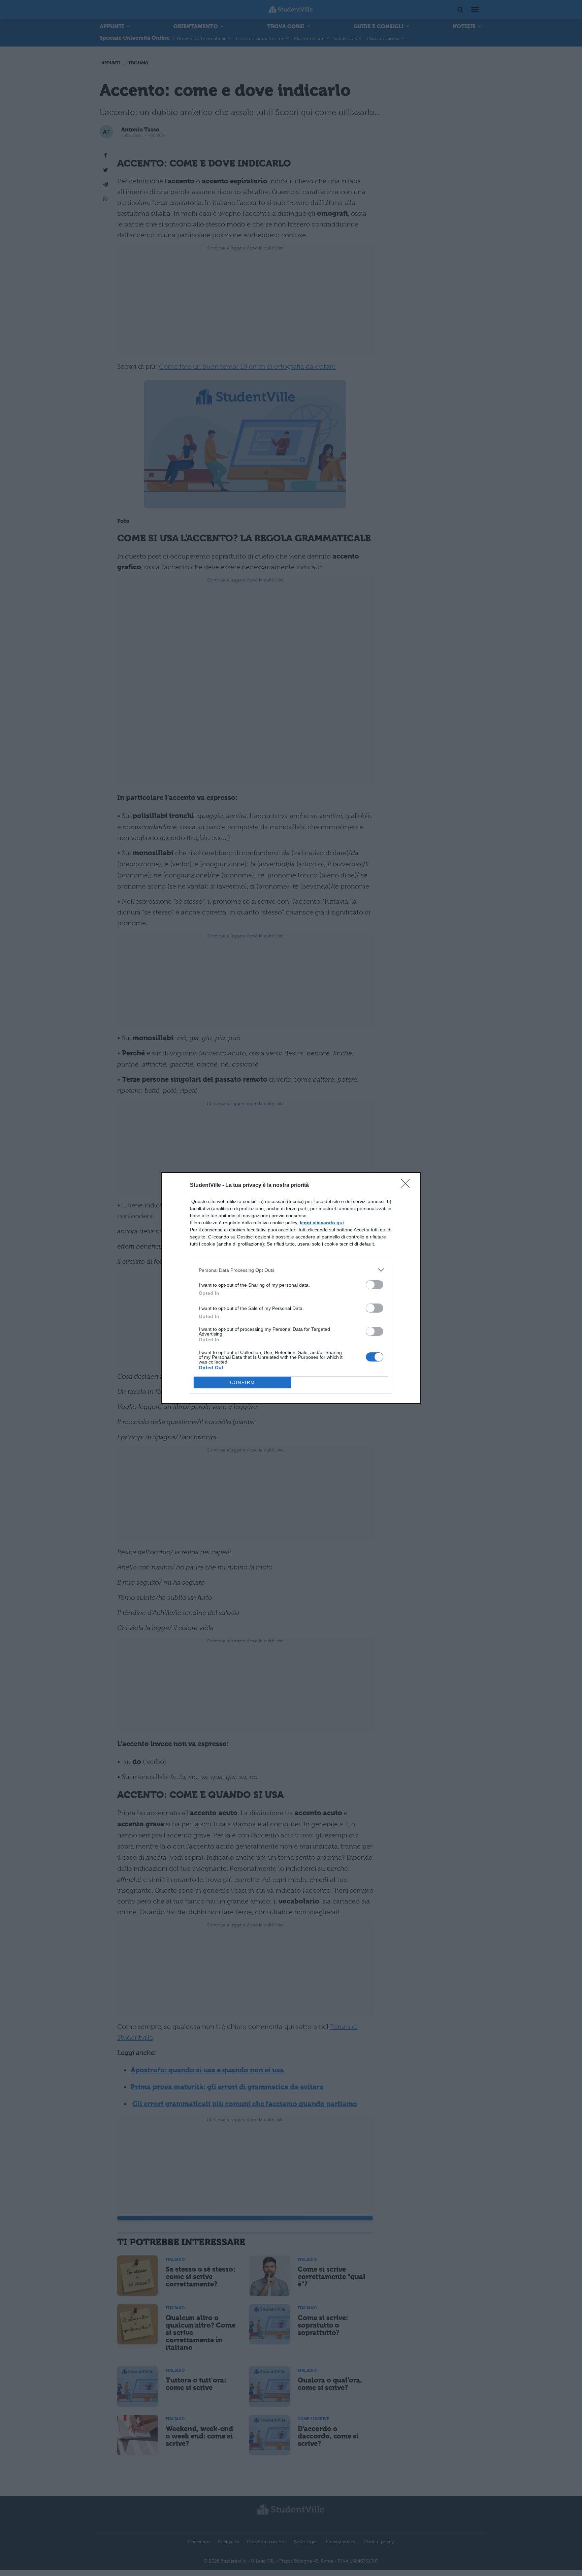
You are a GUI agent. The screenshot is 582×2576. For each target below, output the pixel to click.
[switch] (375, 1285)
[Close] (408, 1186)
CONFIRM (243, 1383)
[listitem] (291, 1270)
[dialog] (291, 1288)
